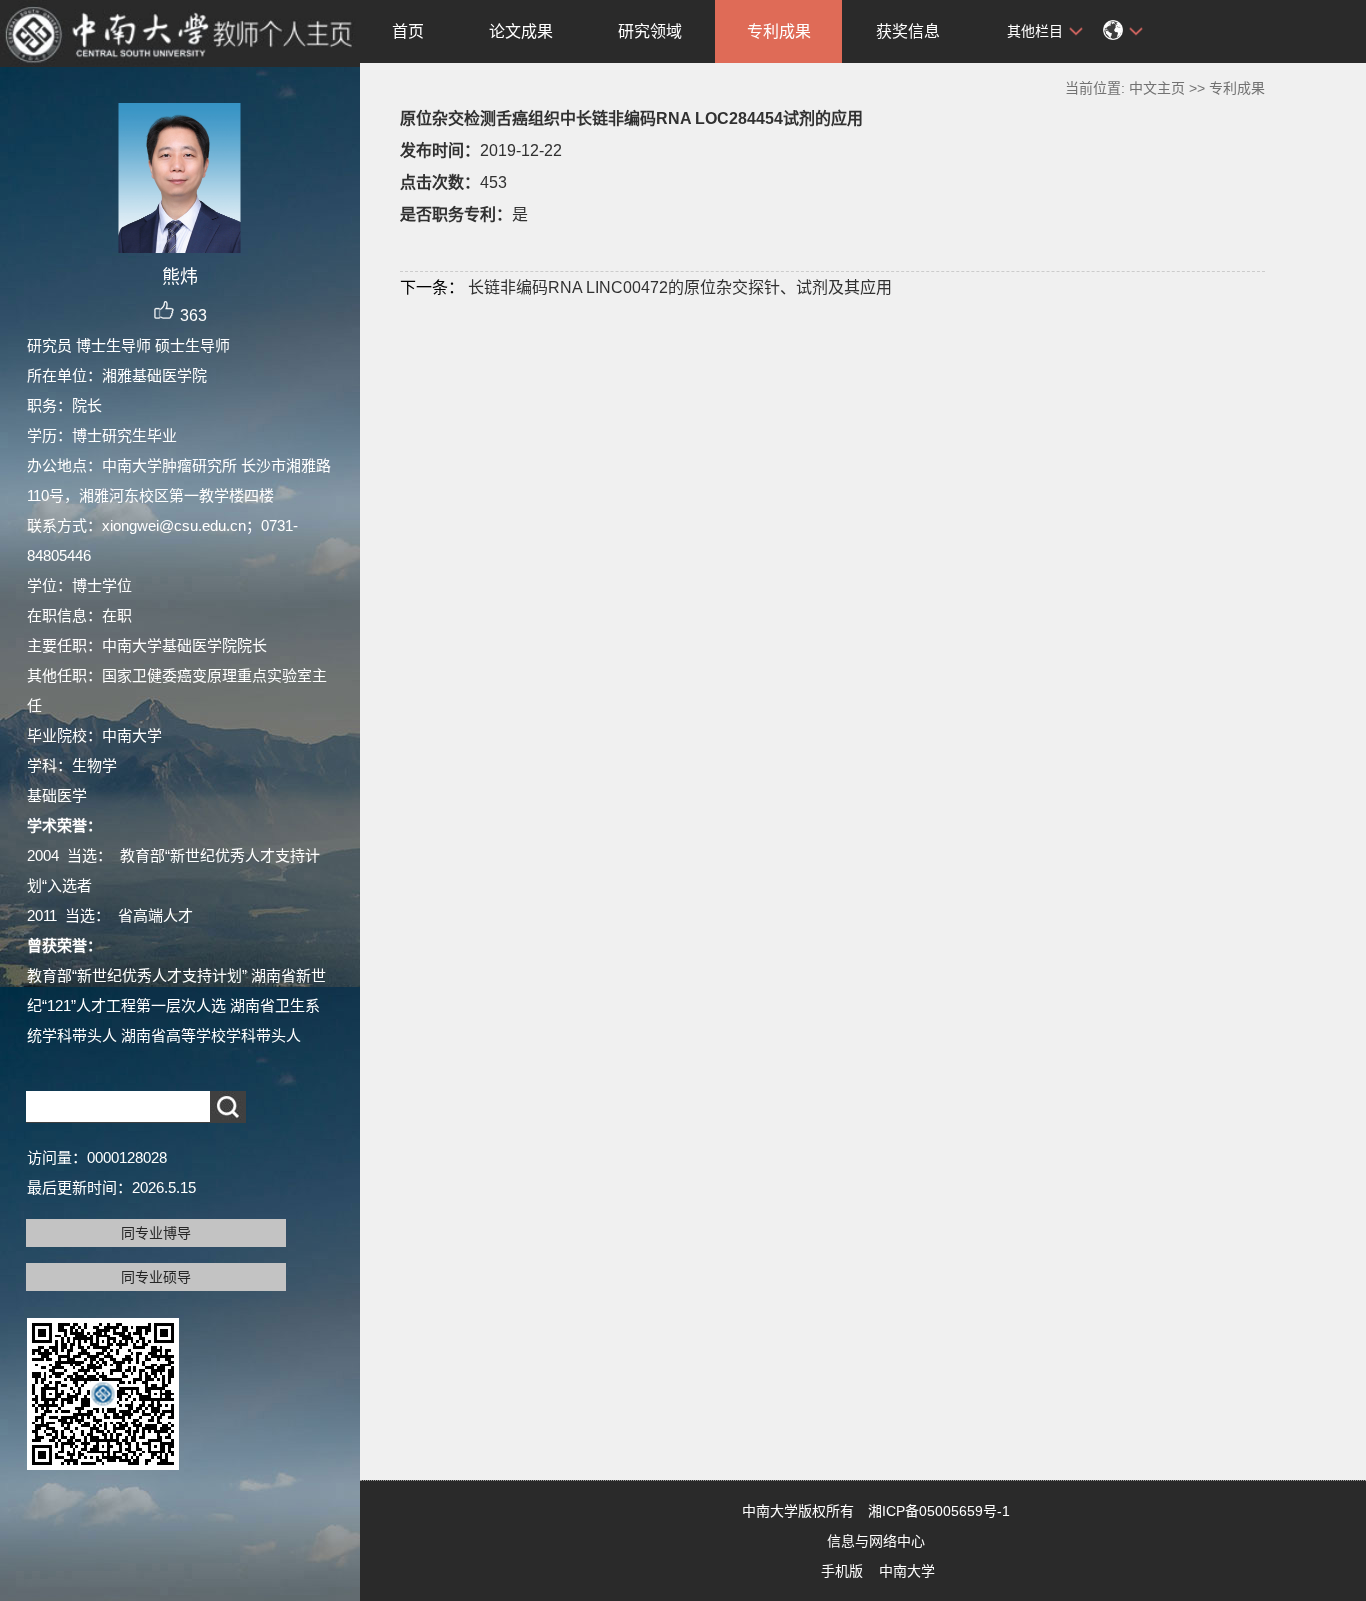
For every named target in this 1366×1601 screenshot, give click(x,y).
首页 (408, 31)
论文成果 (521, 31)
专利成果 (779, 31)
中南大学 (907, 1571)
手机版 (842, 1571)
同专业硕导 (156, 1277)
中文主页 (1157, 88)
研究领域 (650, 31)
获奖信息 (908, 31)
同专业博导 (156, 1233)
